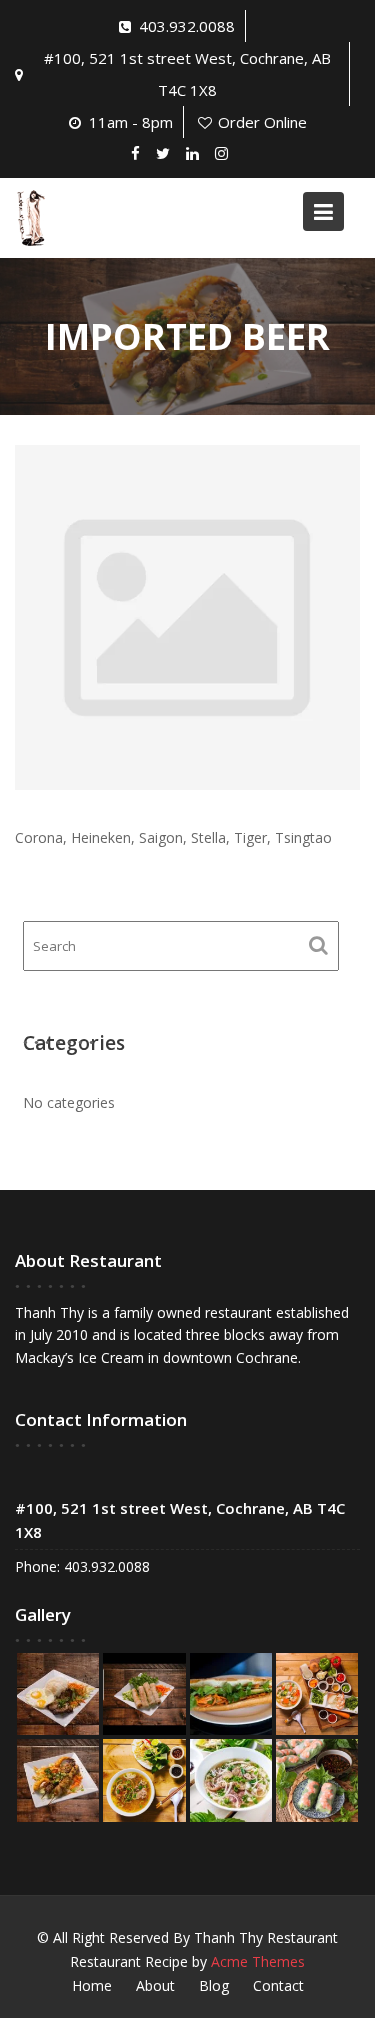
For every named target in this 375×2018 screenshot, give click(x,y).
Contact (278, 1985)
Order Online (262, 122)
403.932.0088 (187, 26)
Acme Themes (258, 1961)
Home (92, 1985)
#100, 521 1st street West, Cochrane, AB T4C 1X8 (187, 74)
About (155, 1985)
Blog (214, 1985)
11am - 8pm (131, 122)
